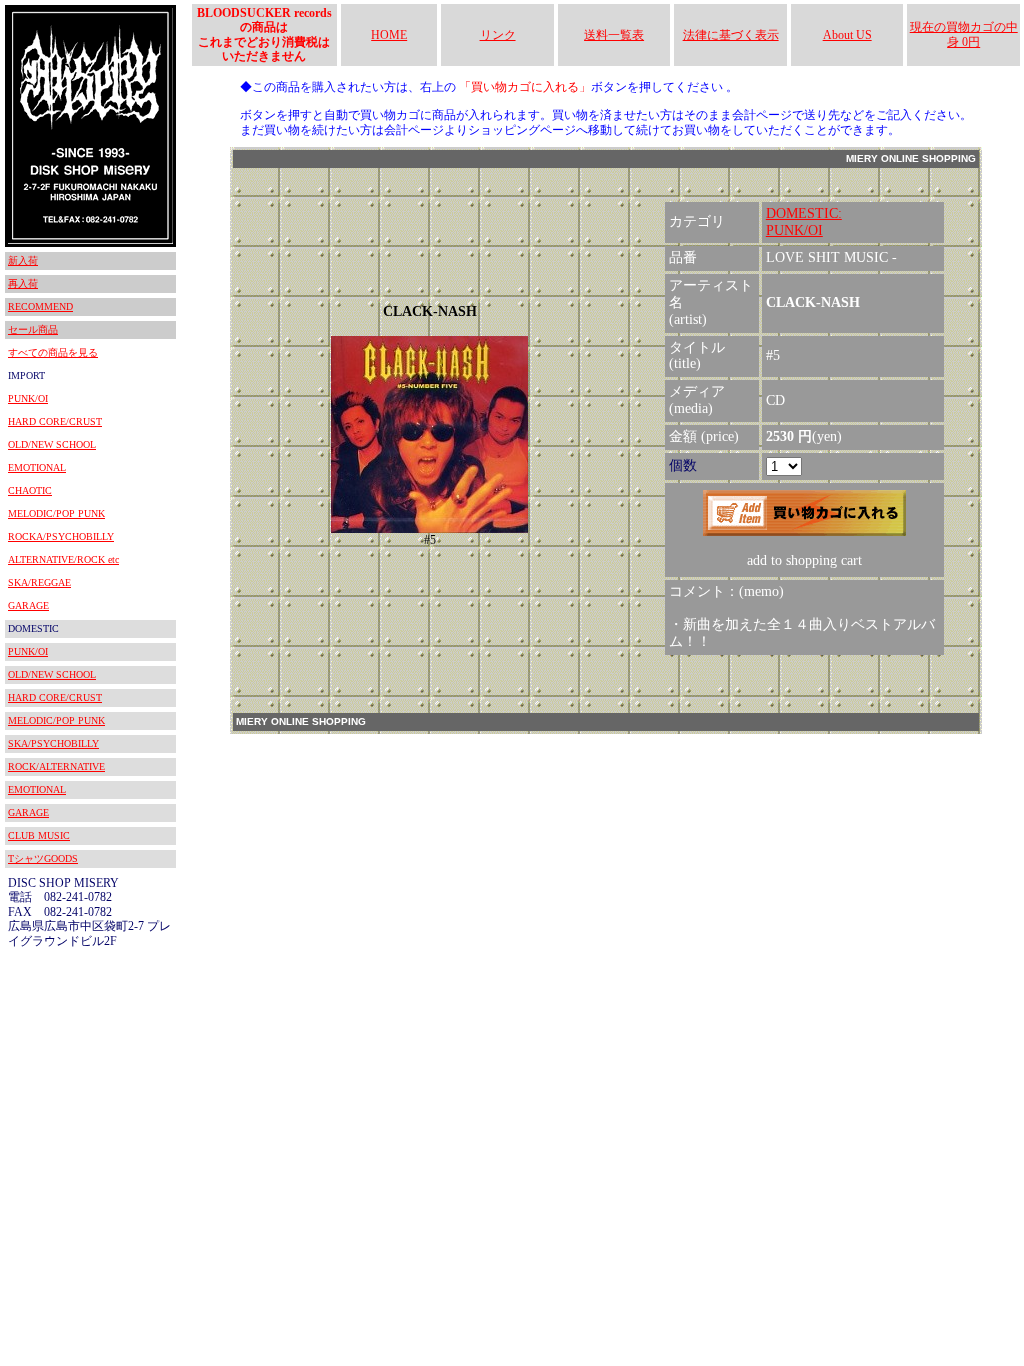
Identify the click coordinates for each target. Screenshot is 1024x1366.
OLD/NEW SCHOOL (52, 444)
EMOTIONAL (37, 467)
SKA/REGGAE (39, 582)
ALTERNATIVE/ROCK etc (63, 559)
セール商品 (33, 329)
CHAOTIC (30, 490)
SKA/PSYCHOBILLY (53, 743)
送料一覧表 (614, 35)
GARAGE (28, 605)
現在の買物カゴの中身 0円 (964, 34)
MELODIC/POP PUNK (56, 513)
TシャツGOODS (43, 858)
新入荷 (23, 260)
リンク (498, 35)
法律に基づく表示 (731, 35)
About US (847, 35)
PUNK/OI (28, 398)
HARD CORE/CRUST (55, 421)
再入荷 (23, 283)
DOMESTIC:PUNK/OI (804, 222)
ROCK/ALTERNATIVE (56, 766)
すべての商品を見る (53, 352)
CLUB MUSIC (39, 835)
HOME (389, 35)
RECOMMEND (40, 306)
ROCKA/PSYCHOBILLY (61, 536)
